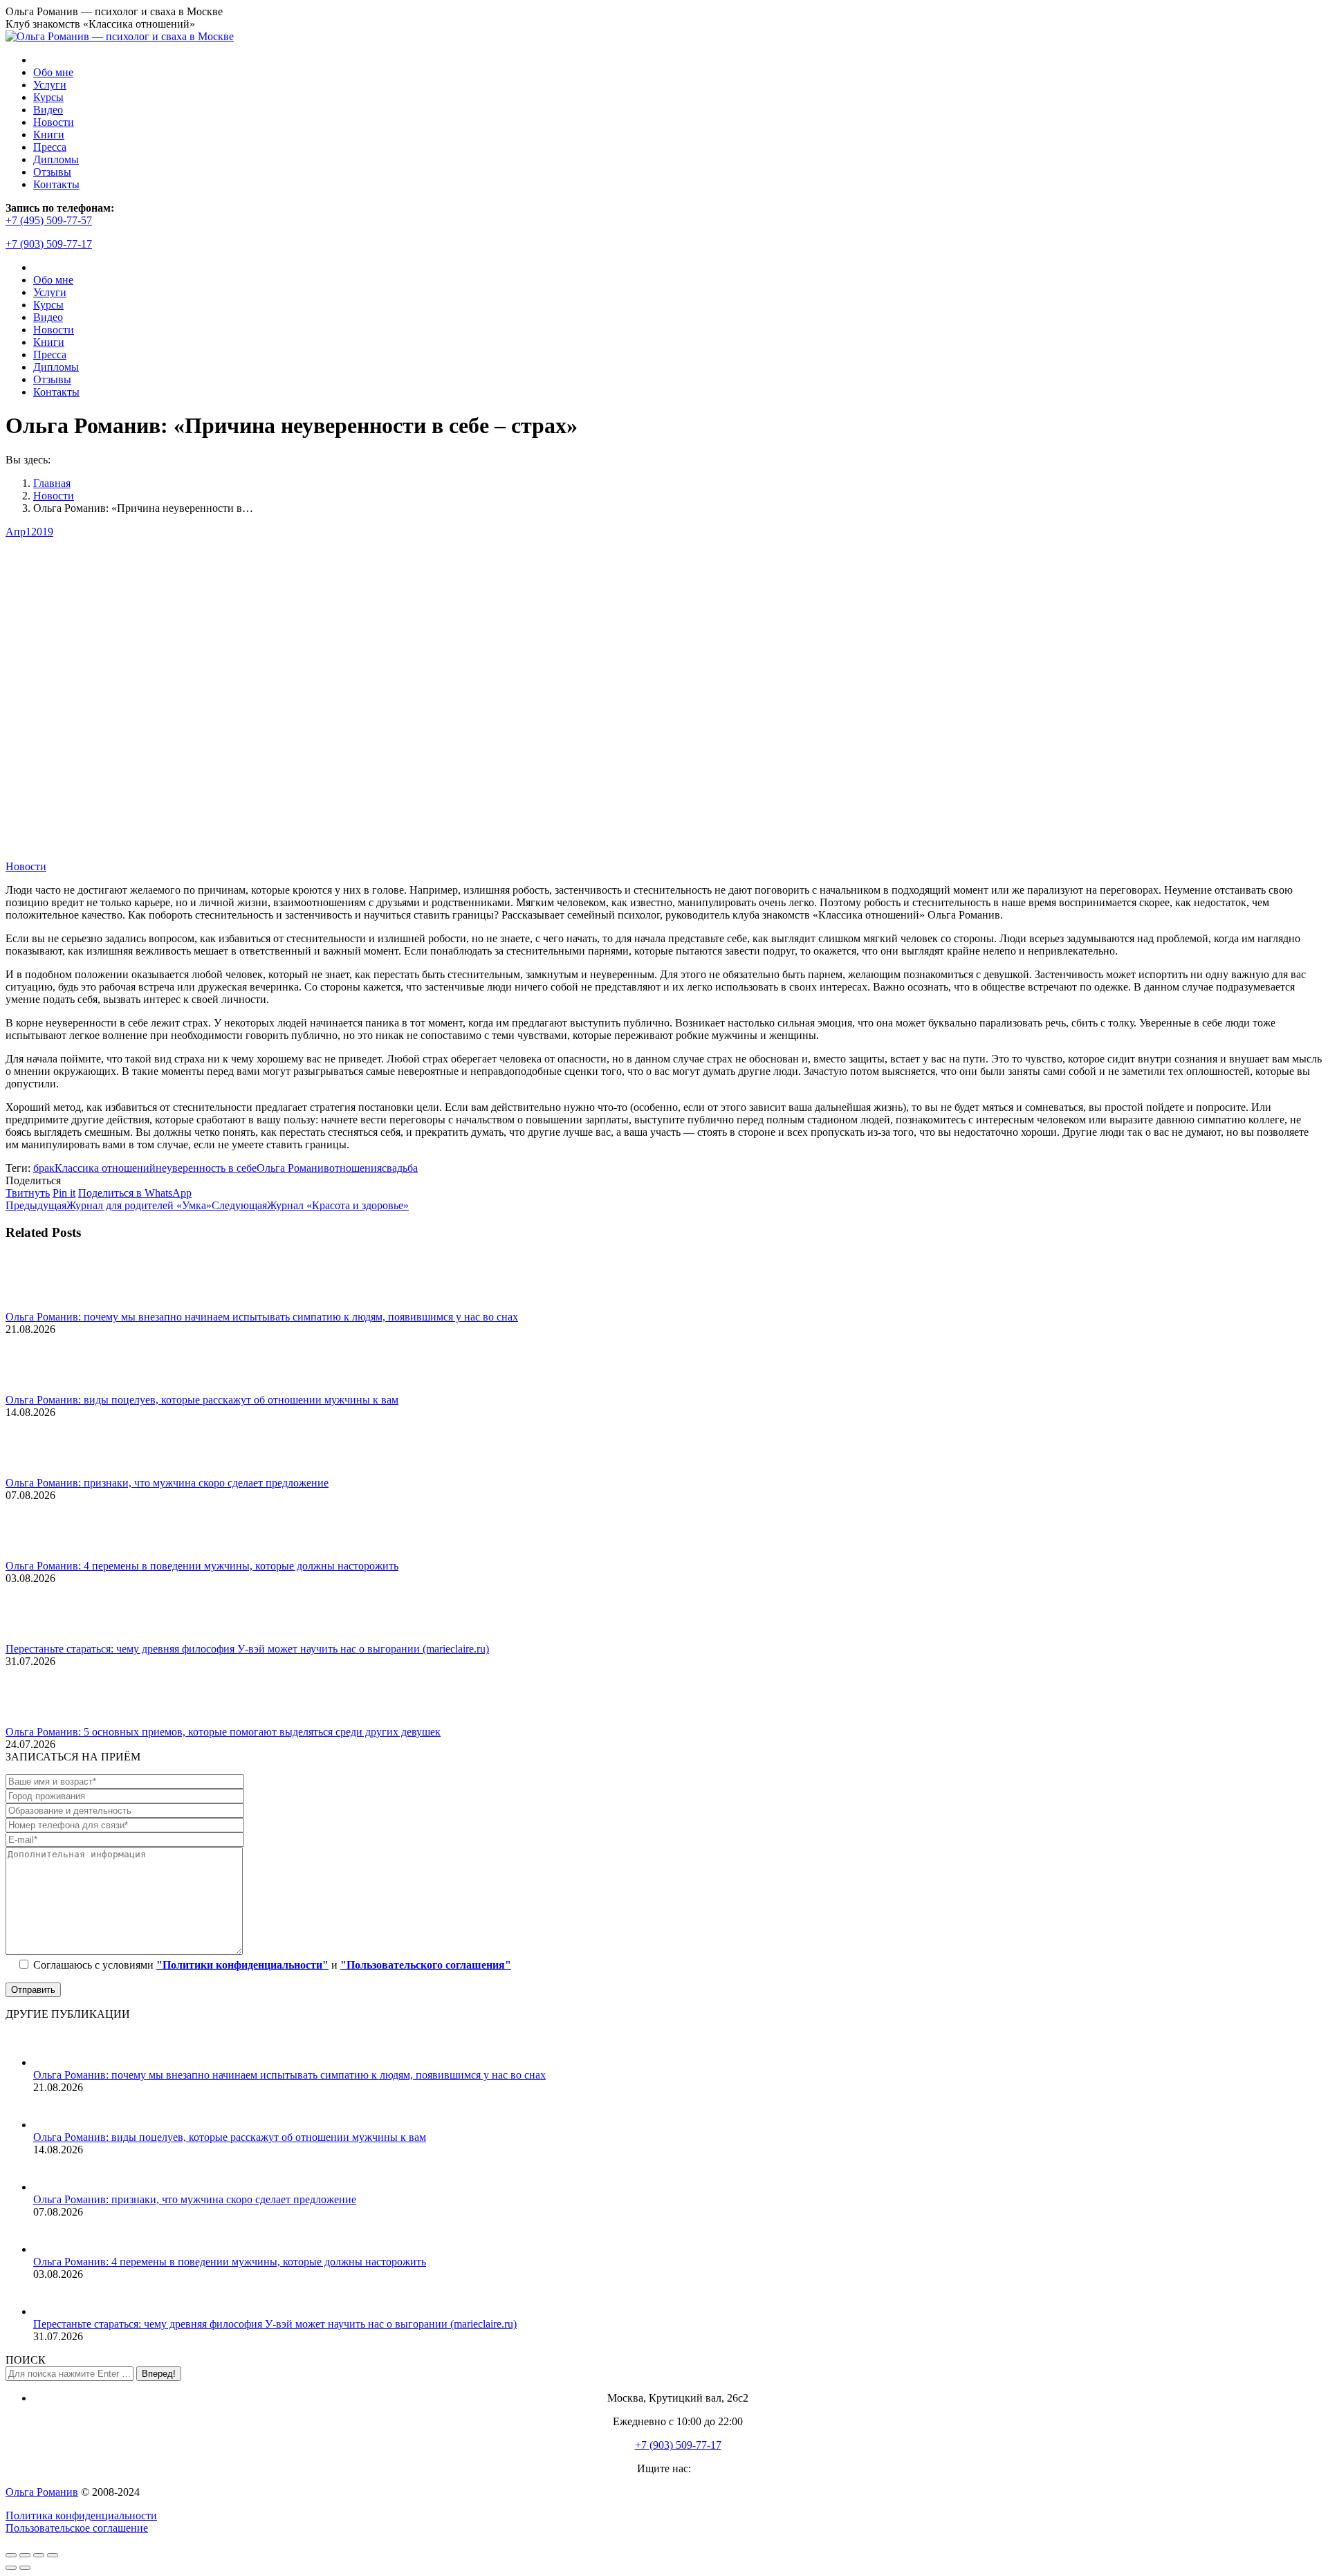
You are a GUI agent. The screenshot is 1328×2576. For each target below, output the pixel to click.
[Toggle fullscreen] (39, 2555)
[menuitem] (53, 72)
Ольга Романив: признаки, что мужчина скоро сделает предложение (167, 1483)
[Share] (25, 2555)
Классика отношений (105, 1168)
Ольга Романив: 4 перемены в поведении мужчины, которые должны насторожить (202, 1566)
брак (44, 1168)
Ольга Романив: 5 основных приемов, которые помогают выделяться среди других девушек (223, 1732)
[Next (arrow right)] (25, 2568)
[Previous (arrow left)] (11, 2568)
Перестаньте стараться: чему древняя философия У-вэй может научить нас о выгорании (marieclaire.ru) (247, 1649)
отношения (356, 1168)
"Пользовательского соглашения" (426, 1965)
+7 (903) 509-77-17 (49, 244)
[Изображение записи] (44, 1304)
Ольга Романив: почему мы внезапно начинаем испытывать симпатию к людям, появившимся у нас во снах (262, 1317)
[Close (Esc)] (11, 2555)
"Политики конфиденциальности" (242, 1965)
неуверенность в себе (206, 1168)
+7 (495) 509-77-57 (49, 220)
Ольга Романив (293, 1168)
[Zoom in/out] (53, 2555)
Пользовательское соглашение (77, 2528)
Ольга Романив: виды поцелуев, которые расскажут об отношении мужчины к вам (202, 1400)
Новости (26, 866)
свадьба (400, 1168)
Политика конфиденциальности (81, 2515)
